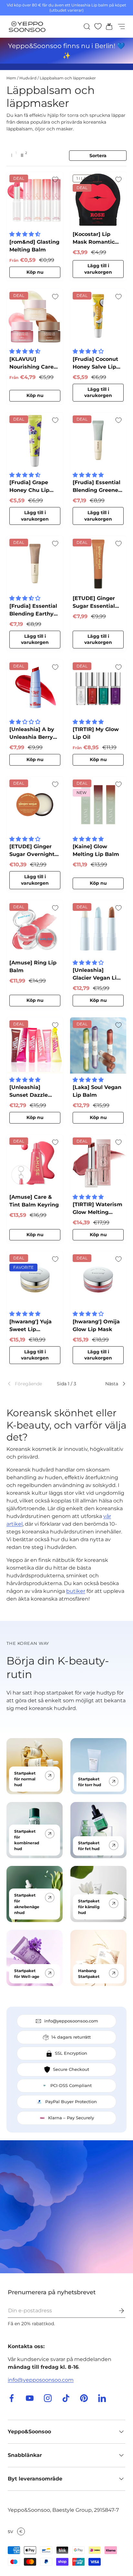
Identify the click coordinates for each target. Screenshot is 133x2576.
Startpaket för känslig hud (89, 1907)
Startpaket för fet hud (89, 1846)
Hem (11, 78)
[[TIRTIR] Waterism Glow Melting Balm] (98, 1163)
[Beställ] (117, 2311)
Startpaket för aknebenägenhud (27, 1904)
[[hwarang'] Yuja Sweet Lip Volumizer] (35, 1279)
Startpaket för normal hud (25, 1779)
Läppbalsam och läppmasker (68, 78)
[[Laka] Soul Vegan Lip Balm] (98, 1045)
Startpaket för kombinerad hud (27, 1840)
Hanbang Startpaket (89, 1974)
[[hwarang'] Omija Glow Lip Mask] (98, 1279)
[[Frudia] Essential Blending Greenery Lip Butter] (98, 441)
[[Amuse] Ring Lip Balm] (35, 928)
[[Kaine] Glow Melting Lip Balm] (98, 805)
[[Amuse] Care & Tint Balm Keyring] (35, 1163)
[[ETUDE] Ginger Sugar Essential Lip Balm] (98, 564)
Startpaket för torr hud (90, 1782)
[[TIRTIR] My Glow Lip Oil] (98, 687)
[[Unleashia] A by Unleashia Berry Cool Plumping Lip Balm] (35, 687)
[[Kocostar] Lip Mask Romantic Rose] (98, 200)
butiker (76, 1591)
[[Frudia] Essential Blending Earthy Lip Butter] (35, 564)
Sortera (98, 156)
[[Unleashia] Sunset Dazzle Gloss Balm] (35, 1045)
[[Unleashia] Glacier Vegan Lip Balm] (98, 928)
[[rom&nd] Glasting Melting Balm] (35, 200)
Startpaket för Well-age (27, 1974)
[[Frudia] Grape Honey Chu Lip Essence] (35, 441)
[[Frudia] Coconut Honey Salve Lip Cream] (98, 317)
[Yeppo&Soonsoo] (66, 2207)
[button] (107, 26)
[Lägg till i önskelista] (55, 179)
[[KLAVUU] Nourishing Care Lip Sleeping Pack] (35, 317)
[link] (26, 1384)
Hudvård (28, 78)
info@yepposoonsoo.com (41, 2380)
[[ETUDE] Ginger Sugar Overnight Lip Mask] (35, 805)
